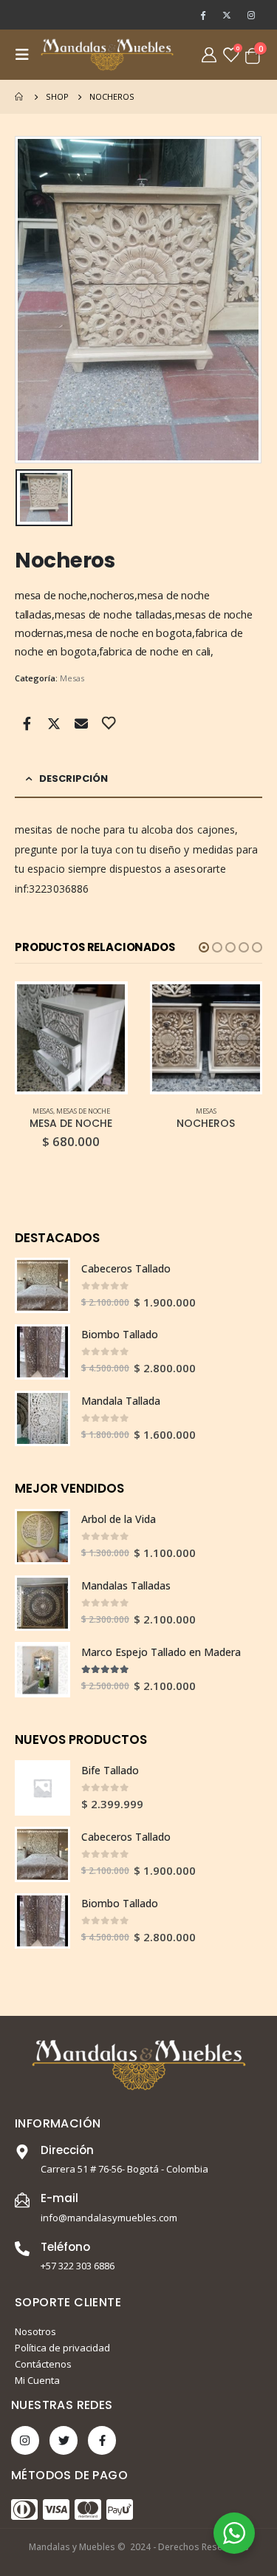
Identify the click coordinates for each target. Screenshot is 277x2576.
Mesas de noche (83, 1111)
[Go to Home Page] (20, 97)
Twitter (54, 723)
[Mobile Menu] (27, 55)
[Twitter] (227, 15)
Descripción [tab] (73, 778)
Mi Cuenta (37, 2380)
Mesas (72, 678)
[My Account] (209, 55)
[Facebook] (202, 15)
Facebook (27, 723)
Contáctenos (43, 2364)
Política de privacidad (62, 2348)
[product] (71, 1038)
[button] (204, 947)
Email (81, 723)
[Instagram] (251, 15)
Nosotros (35, 2331)
